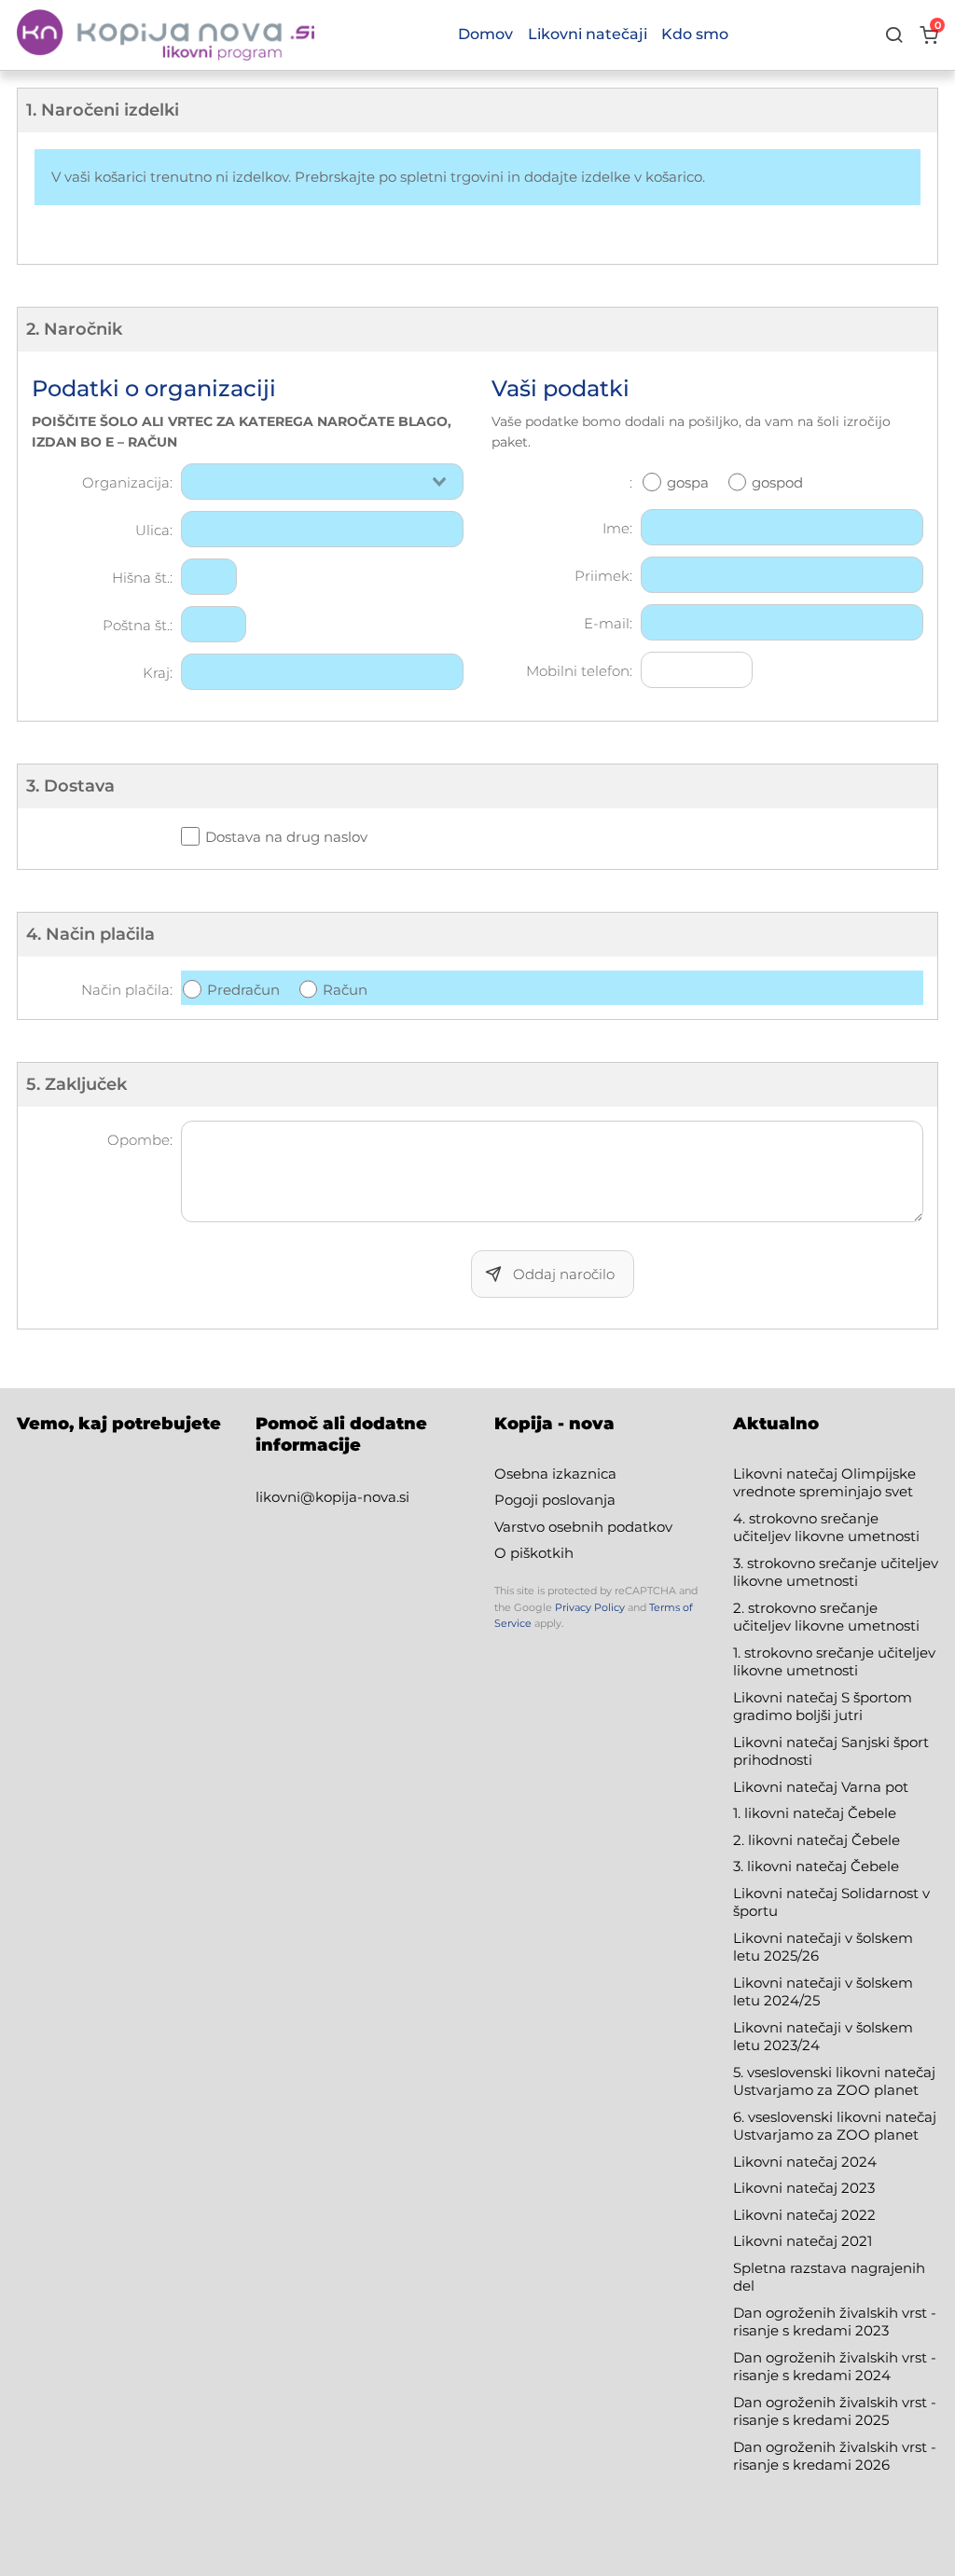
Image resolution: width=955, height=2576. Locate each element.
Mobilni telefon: (579, 671)
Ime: (617, 528)
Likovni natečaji (588, 34)
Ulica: (154, 530)
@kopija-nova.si (355, 1497)
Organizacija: (127, 482)
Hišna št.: (142, 578)
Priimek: (603, 576)
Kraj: (158, 673)
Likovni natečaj (787, 2241)
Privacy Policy (590, 1607)
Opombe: (140, 1140)
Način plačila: (127, 990)
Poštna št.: (138, 625)
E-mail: (608, 623)
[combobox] (322, 482)
